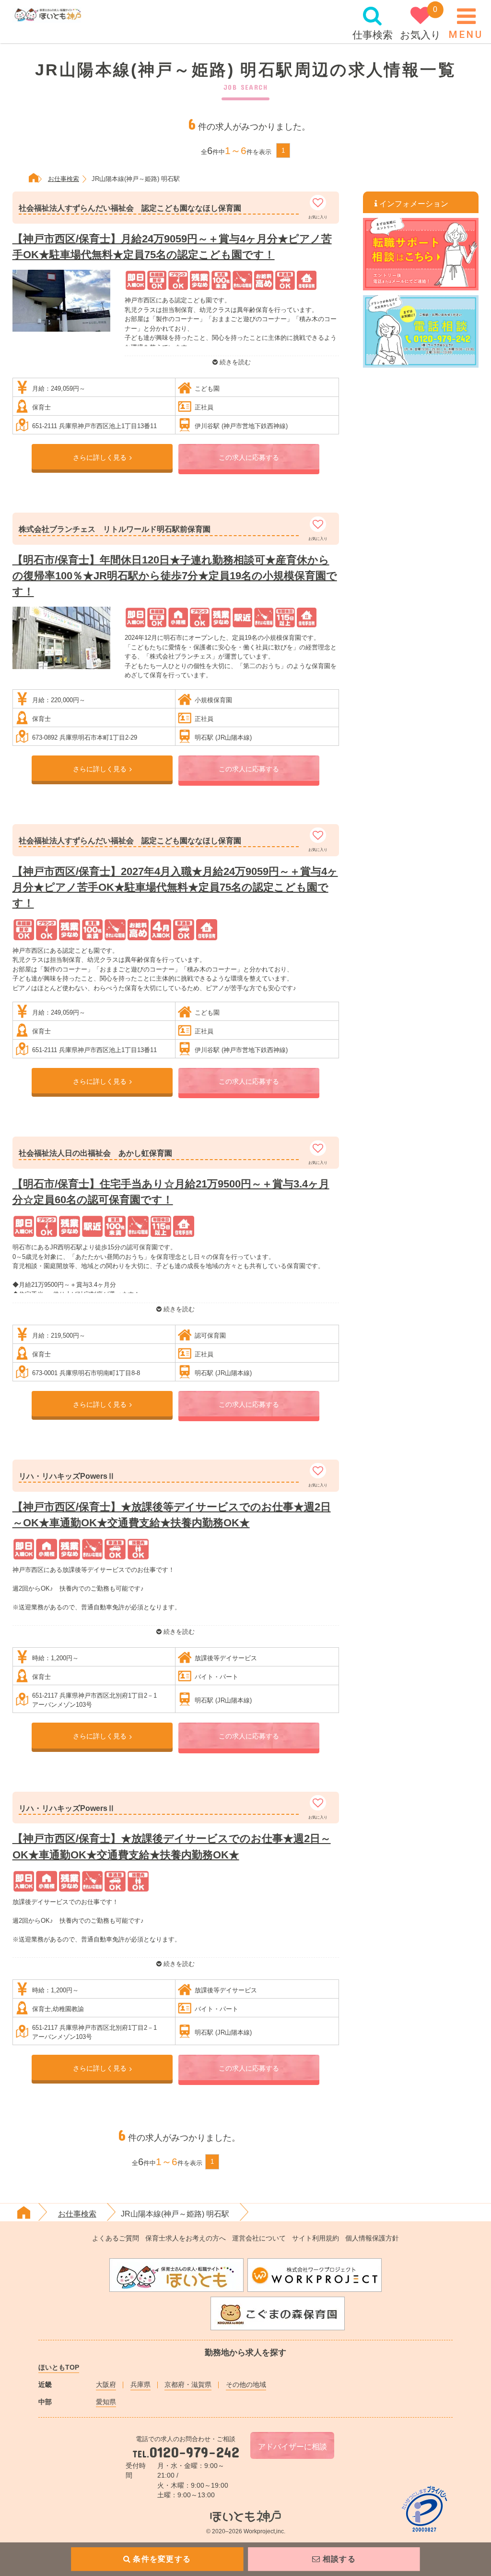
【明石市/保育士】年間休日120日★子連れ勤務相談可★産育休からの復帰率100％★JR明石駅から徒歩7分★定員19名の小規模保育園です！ (175, 576)
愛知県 (106, 2402)
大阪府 (106, 2384)
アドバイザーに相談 (292, 2447)
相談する (339, 2559)
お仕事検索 (64, 179)
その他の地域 (246, 2384)
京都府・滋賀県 (188, 2384)
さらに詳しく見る (100, 457)
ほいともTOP (59, 2367)
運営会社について (259, 2238)
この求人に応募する (249, 457)
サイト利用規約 (316, 2238)
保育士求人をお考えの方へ (186, 2238)
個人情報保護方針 (372, 2238)
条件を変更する (162, 2559)
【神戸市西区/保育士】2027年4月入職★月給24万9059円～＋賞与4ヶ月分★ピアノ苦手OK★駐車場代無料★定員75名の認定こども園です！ (175, 887)
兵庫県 (140, 2384)
